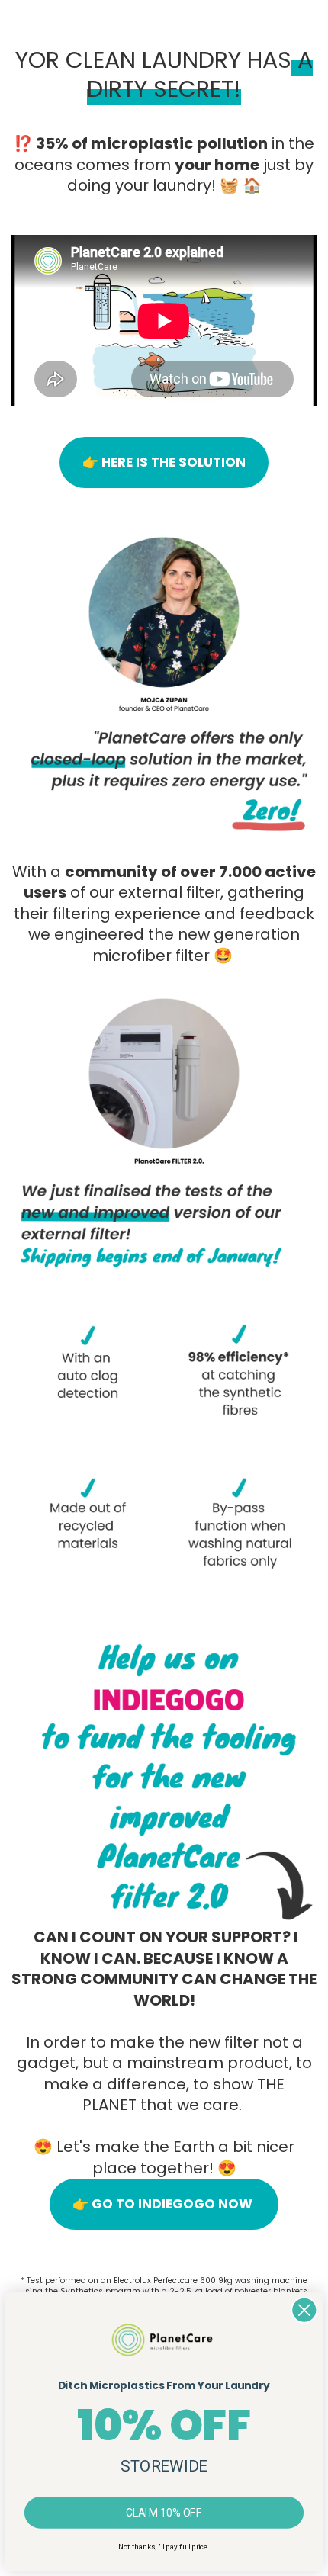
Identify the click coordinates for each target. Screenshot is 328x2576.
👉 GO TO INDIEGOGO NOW (164, 2204)
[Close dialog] (304, 2310)
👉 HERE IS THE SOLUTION (164, 462)
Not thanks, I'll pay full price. (164, 2547)
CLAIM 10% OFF (164, 2512)
